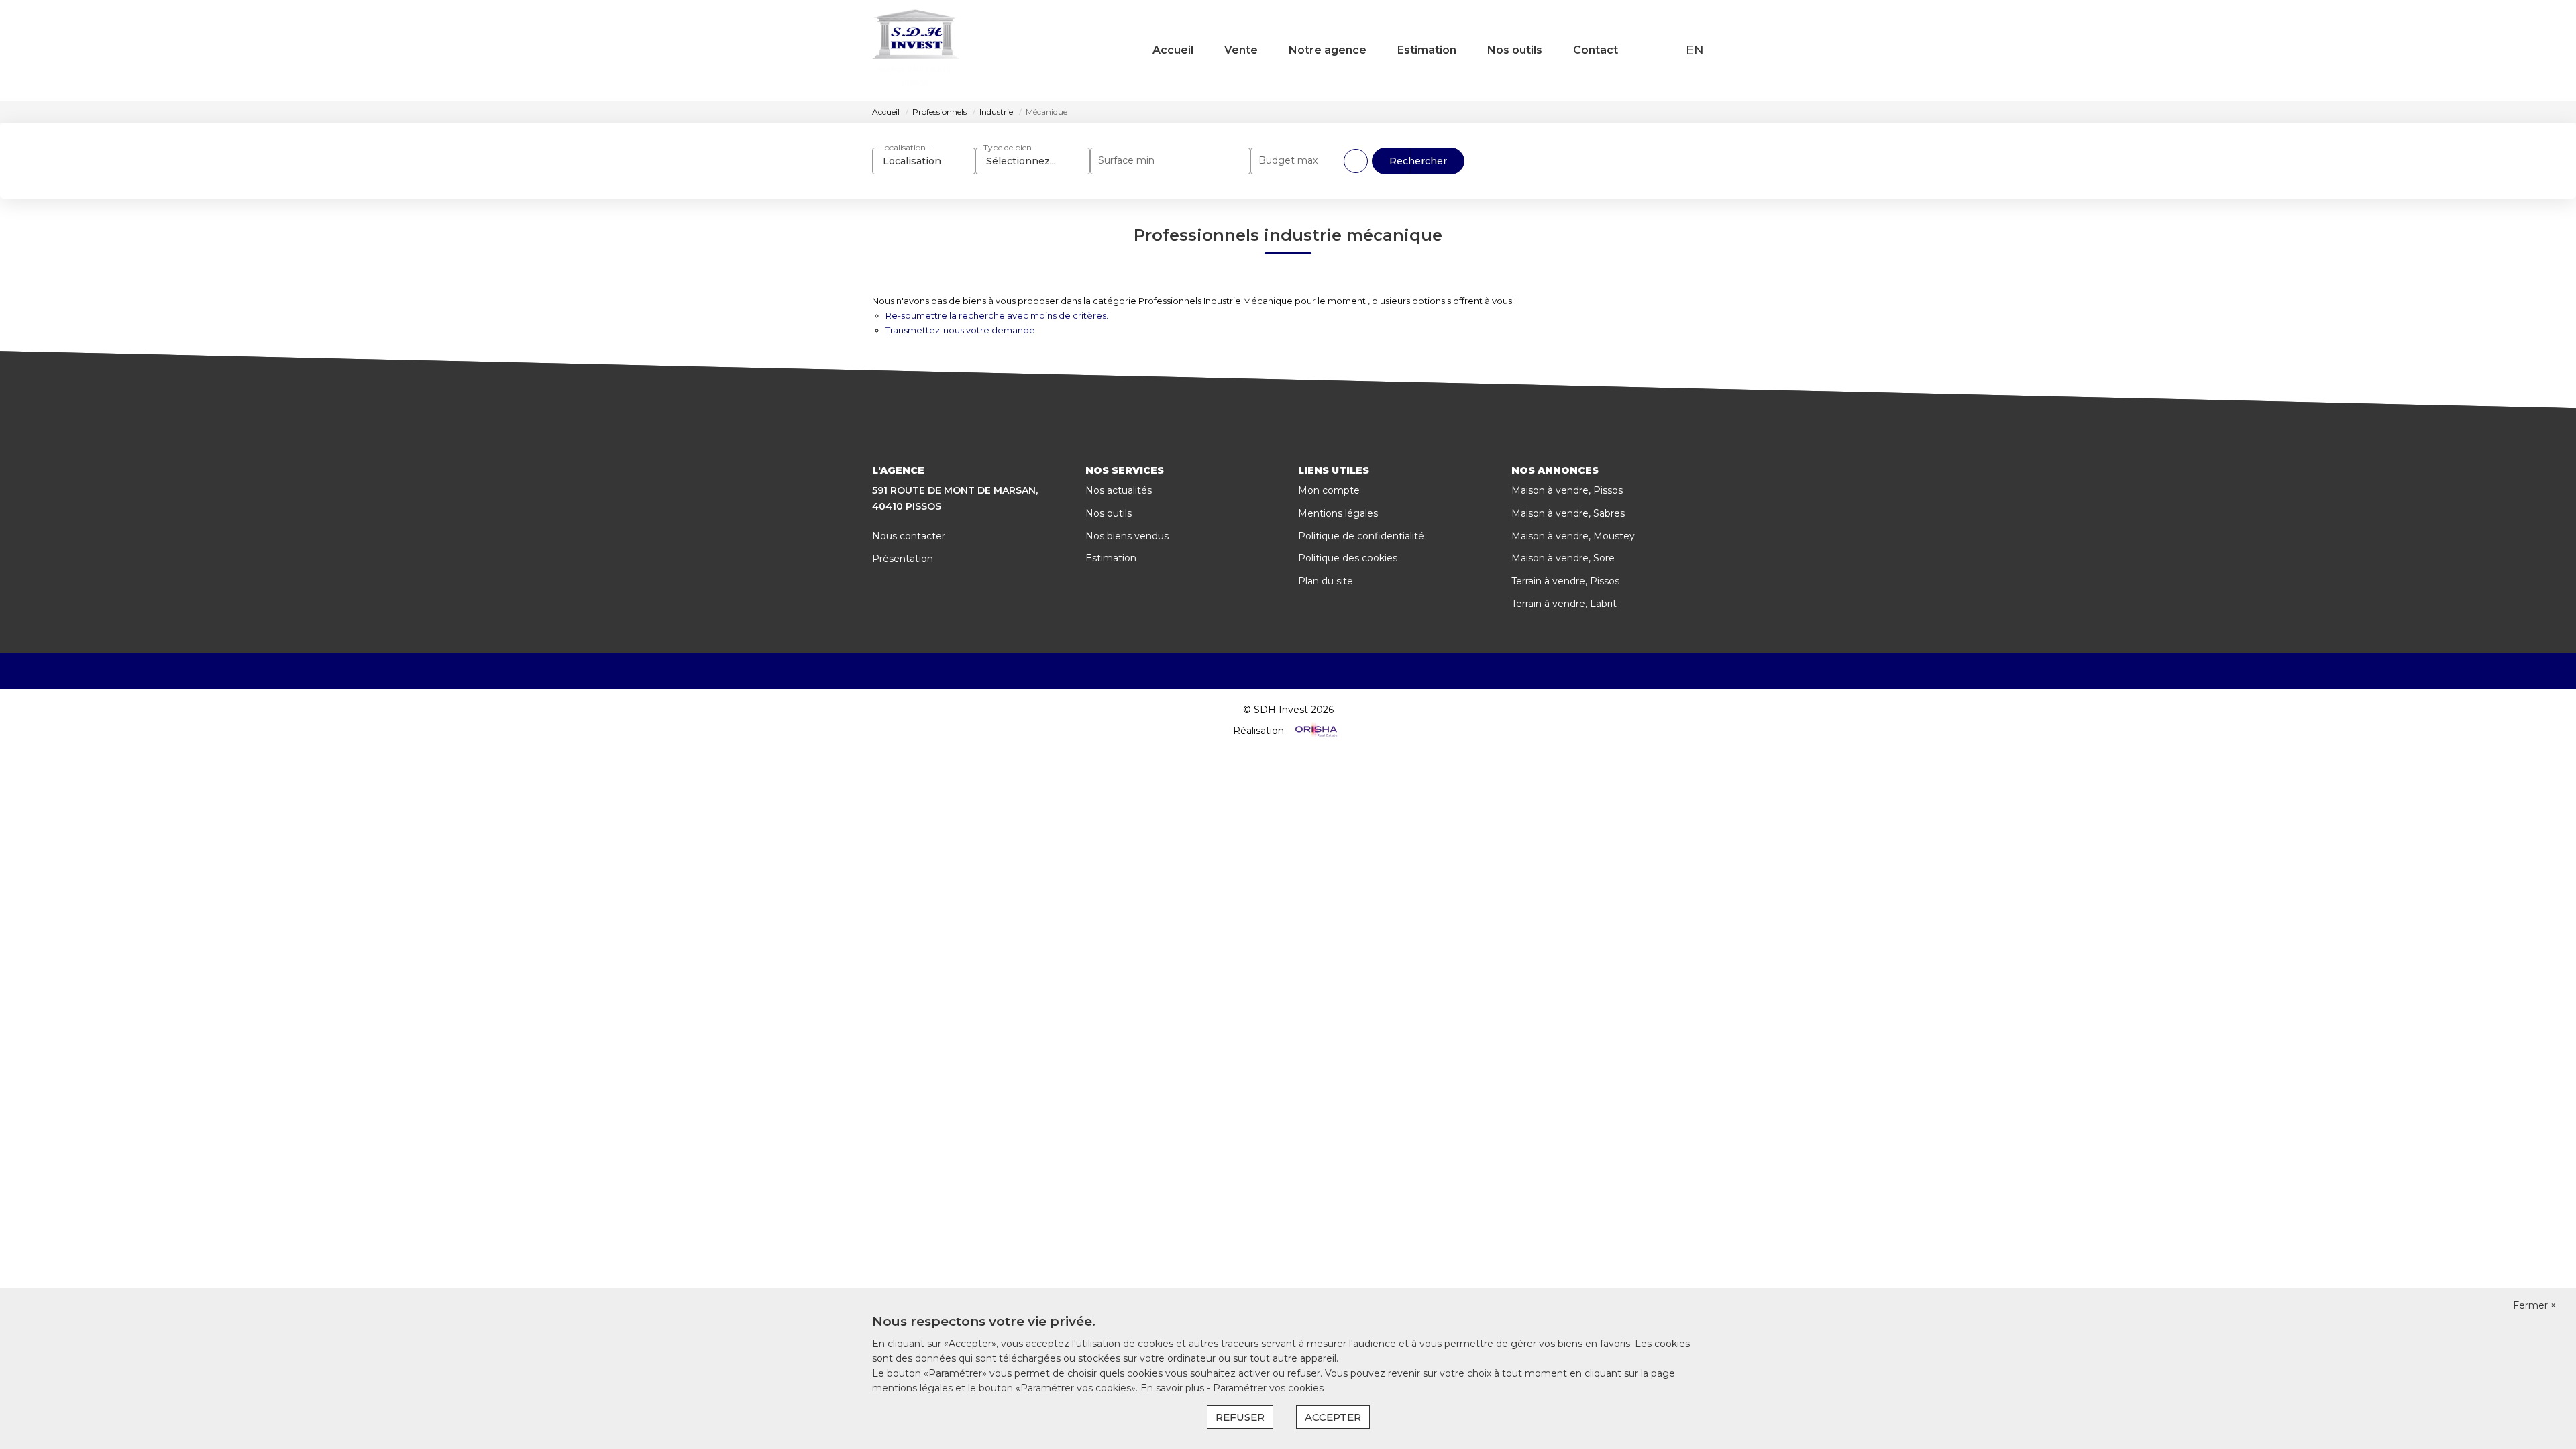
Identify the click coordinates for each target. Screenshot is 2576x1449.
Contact (1596, 50)
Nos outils (1515, 50)
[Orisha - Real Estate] (1315, 731)
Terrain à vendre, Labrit (1564, 604)
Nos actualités (1119, 490)
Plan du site (1326, 581)
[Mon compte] (1668, 50)
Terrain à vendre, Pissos (1565, 581)
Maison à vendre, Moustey (1573, 536)
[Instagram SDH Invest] (1307, 671)
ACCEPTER (1333, 1417)
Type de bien (1008, 147)
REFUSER (1240, 1417)
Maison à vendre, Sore (1563, 558)
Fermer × (2534, 1305)
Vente (1241, 50)
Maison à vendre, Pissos (1567, 490)
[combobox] (924, 161)
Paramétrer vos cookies (1268, 1388)
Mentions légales (1338, 513)
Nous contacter (909, 536)
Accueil (1173, 50)
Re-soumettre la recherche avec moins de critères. (997, 315)
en (1695, 50)
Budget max (1288, 160)
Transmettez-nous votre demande (960, 330)
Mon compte (1329, 490)
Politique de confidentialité (1361, 536)
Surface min (1126, 160)
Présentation (903, 559)
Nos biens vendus (1127, 536)
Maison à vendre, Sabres (1568, 513)
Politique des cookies (1348, 558)
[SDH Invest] (916, 50)
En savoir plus (1174, 1388)
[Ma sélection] (1651, 50)
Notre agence (1328, 50)
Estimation (1427, 50)
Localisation (903, 147)
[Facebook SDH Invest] (1269, 671)
